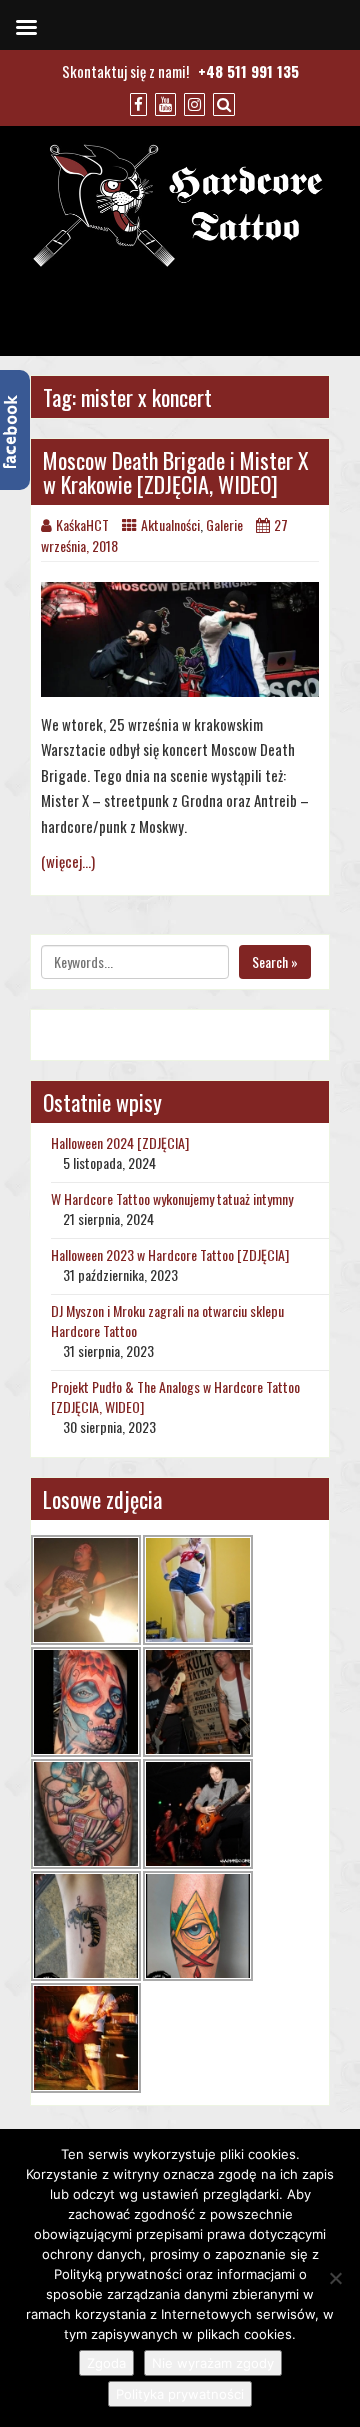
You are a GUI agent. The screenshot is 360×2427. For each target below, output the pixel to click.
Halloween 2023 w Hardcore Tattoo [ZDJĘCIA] (170, 1254)
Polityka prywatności (180, 2394)
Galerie (224, 524)
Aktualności (170, 524)
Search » (275, 961)
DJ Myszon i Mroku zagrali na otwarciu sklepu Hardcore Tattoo (167, 1320)
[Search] (221, 103)
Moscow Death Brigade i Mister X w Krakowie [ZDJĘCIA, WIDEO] (176, 472)
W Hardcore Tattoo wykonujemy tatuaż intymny (172, 1198)
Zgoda (106, 2363)
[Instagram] (192, 103)
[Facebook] (136, 103)
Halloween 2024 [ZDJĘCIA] (120, 1142)
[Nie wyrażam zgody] (335, 2278)
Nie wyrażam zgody (213, 2363)
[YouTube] (163, 103)
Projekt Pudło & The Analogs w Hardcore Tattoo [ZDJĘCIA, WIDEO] (175, 1396)
